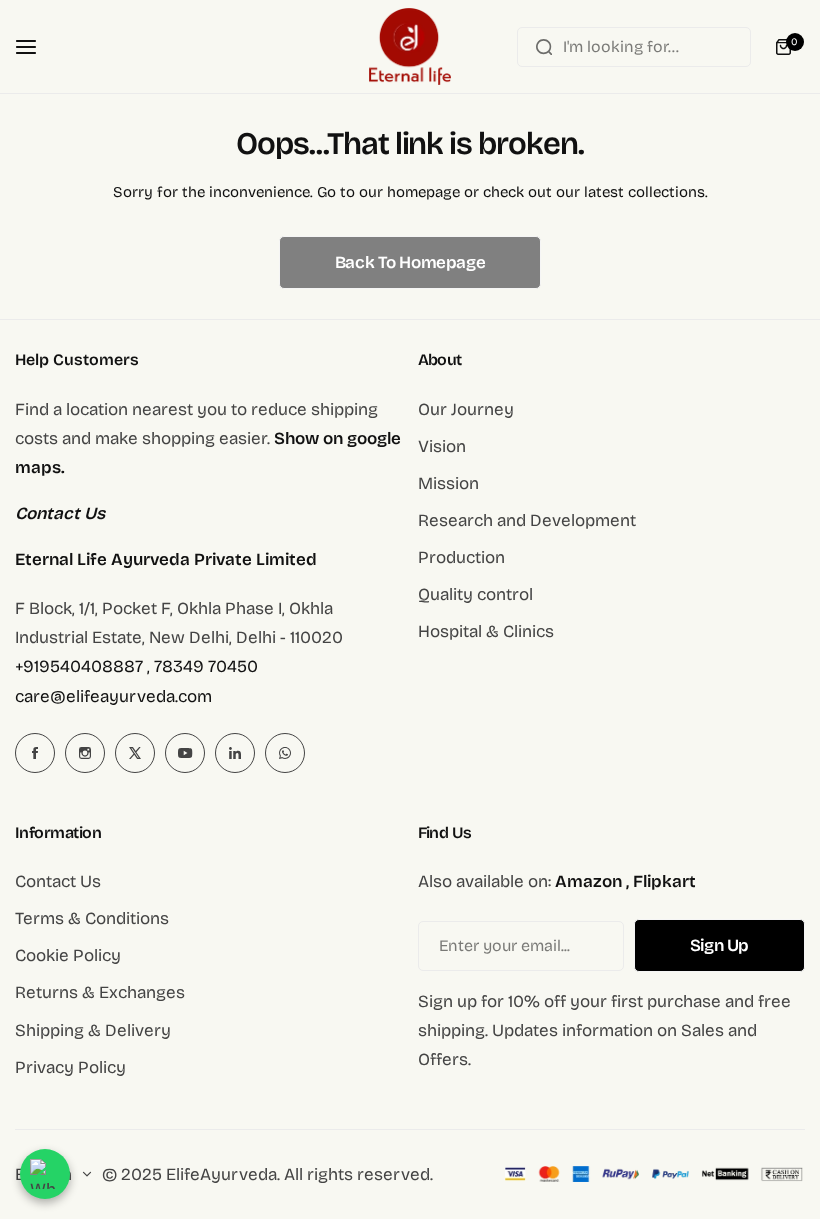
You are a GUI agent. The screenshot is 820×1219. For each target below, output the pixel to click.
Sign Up (719, 945)
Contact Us (58, 881)
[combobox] (634, 47)
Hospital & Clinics (486, 631)
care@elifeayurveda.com (113, 696)
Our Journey (466, 409)
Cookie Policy (68, 955)
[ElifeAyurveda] (410, 46)
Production (461, 557)
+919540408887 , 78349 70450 (136, 666)
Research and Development (527, 520)
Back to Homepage (410, 262)
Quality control (475, 594)
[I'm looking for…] (544, 47)
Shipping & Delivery (93, 1030)
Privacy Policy (70, 1067)
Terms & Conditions (92, 918)
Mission (448, 483)
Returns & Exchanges (100, 992)
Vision (442, 446)
